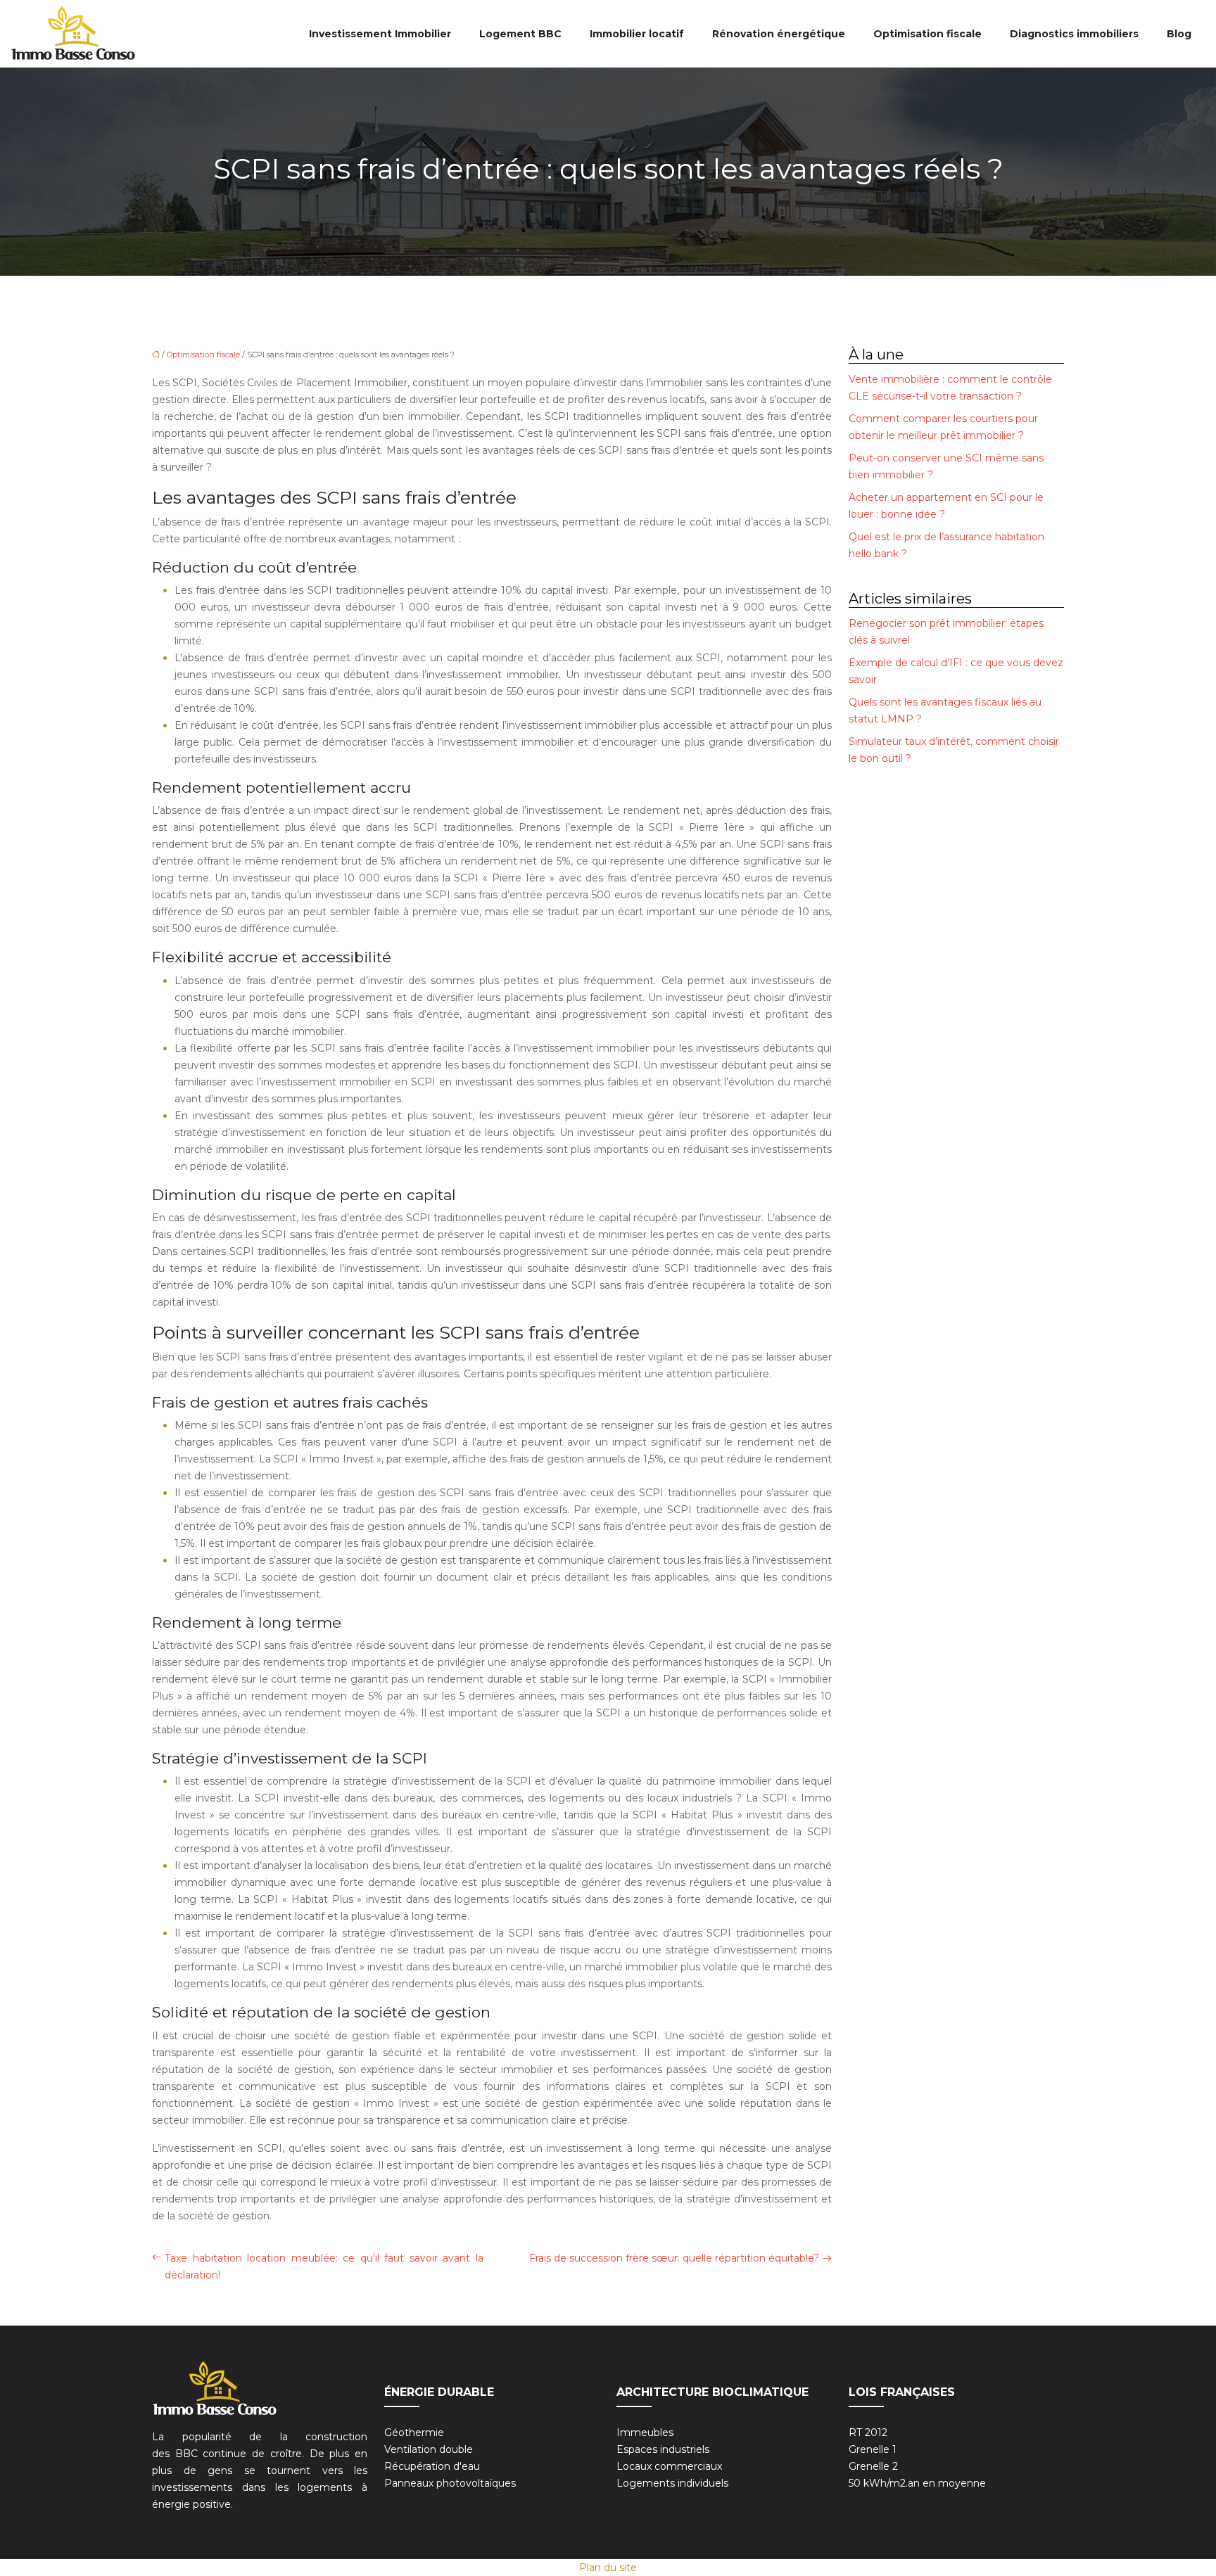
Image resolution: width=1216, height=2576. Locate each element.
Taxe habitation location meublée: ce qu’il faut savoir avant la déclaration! (324, 2266)
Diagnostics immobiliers (1074, 34)
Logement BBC (520, 34)
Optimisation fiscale (927, 34)
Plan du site (608, 2568)
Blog (1179, 34)
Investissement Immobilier (380, 34)
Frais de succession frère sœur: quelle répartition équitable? (674, 2258)
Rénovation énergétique (779, 34)
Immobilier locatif (637, 34)
